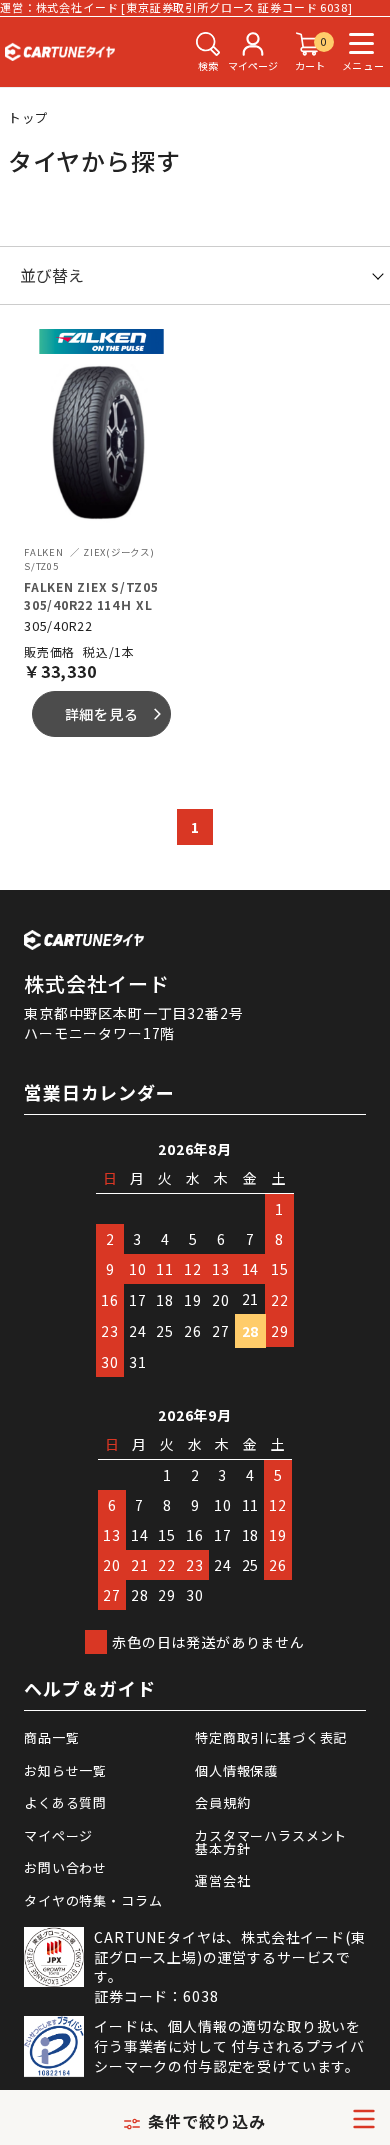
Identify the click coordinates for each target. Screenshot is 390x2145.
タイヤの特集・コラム (93, 1900)
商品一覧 (51, 1737)
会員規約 (222, 1802)
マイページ (58, 1835)
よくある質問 (65, 1802)
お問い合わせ (65, 1867)
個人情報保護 (236, 1770)
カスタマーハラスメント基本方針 (271, 1842)
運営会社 (222, 1880)
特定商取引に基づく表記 (271, 1737)
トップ (29, 117)
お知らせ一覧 (65, 1770)
